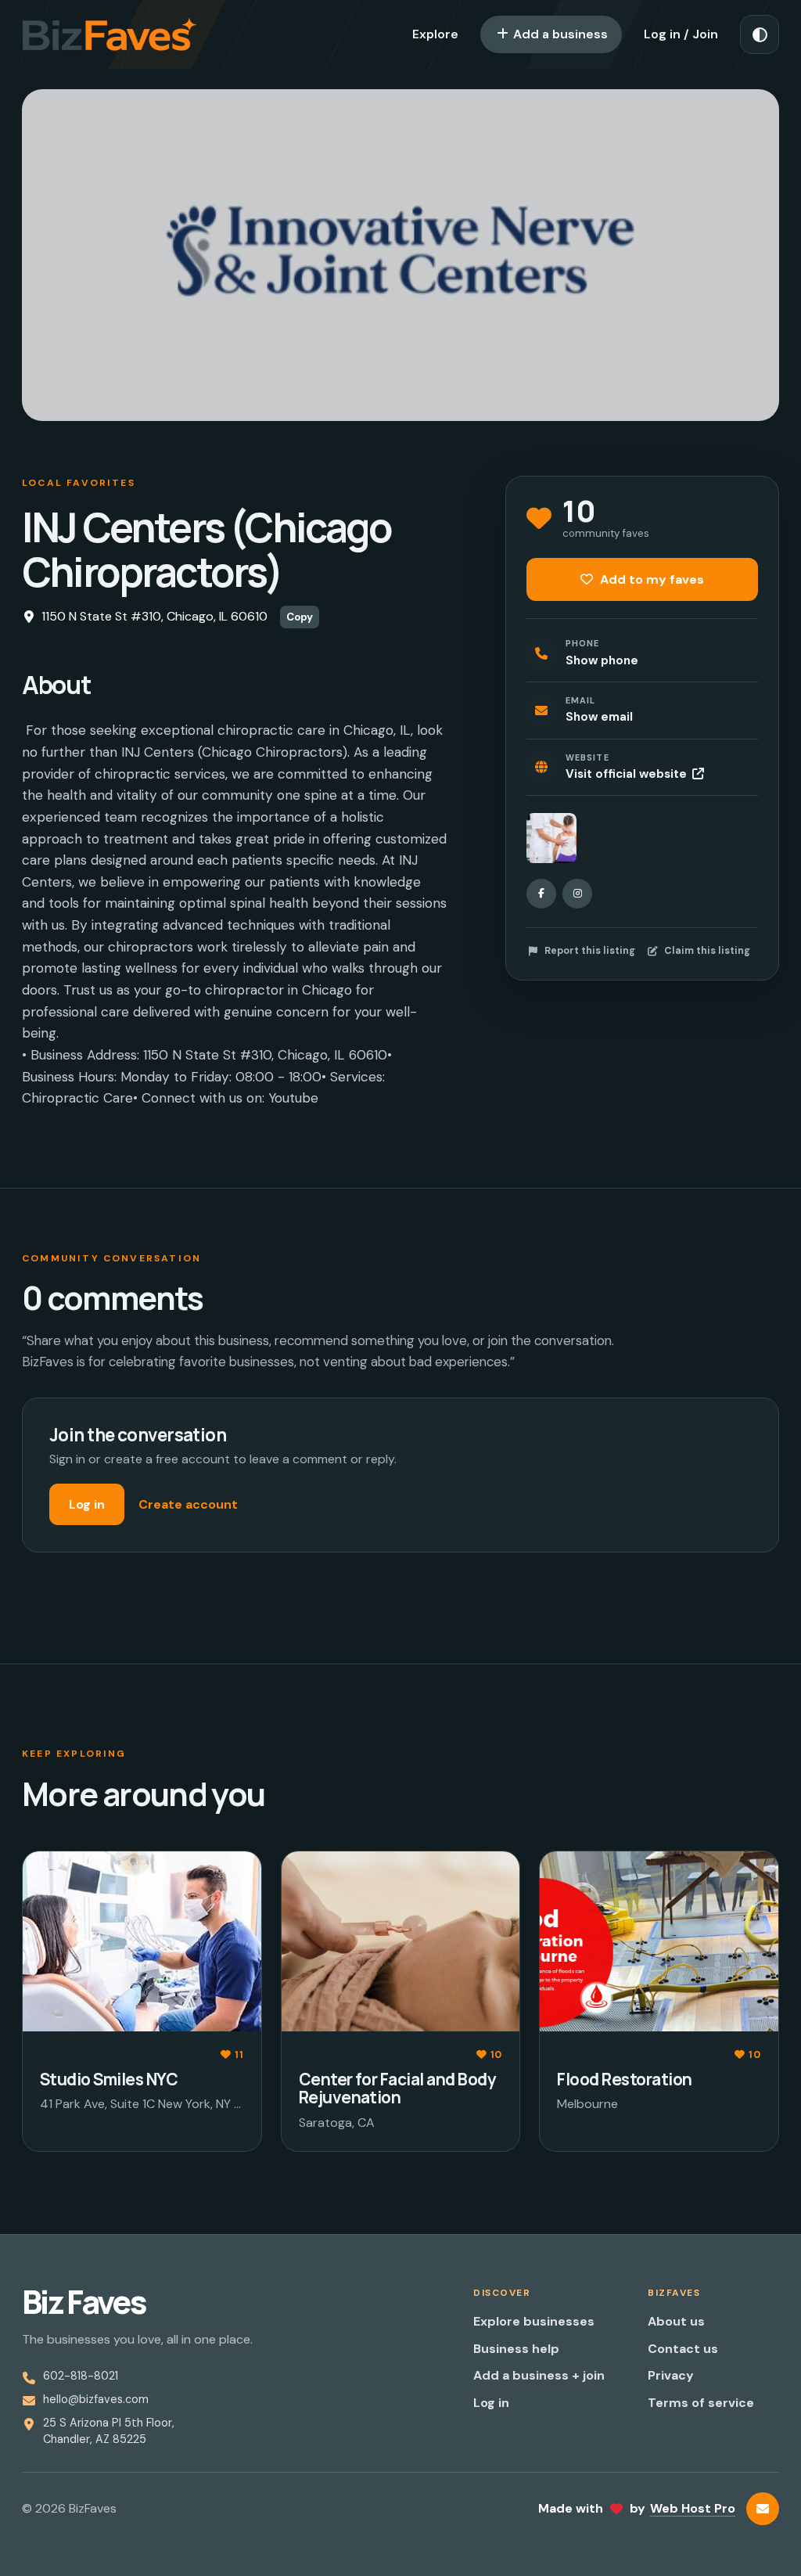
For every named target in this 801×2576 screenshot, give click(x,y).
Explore (435, 34)
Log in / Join (681, 34)
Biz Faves (84, 2302)
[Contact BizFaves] (763, 2509)
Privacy (671, 2375)
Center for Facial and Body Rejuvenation (397, 2088)
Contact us (683, 2349)
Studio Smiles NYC (109, 2079)
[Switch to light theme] (760, 34)
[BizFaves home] (110, 34)
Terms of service (701, 2403)
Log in (87, 1504)
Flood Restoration (624, 2079)
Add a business (559, 34)
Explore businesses (534, 2321)
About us (676, 2321)
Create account (188, 1504)
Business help (516, 2349)
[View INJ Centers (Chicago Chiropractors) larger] (551, 838)
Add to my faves (650, 579)
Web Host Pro (693, 2508)
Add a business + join (539, 2375)
